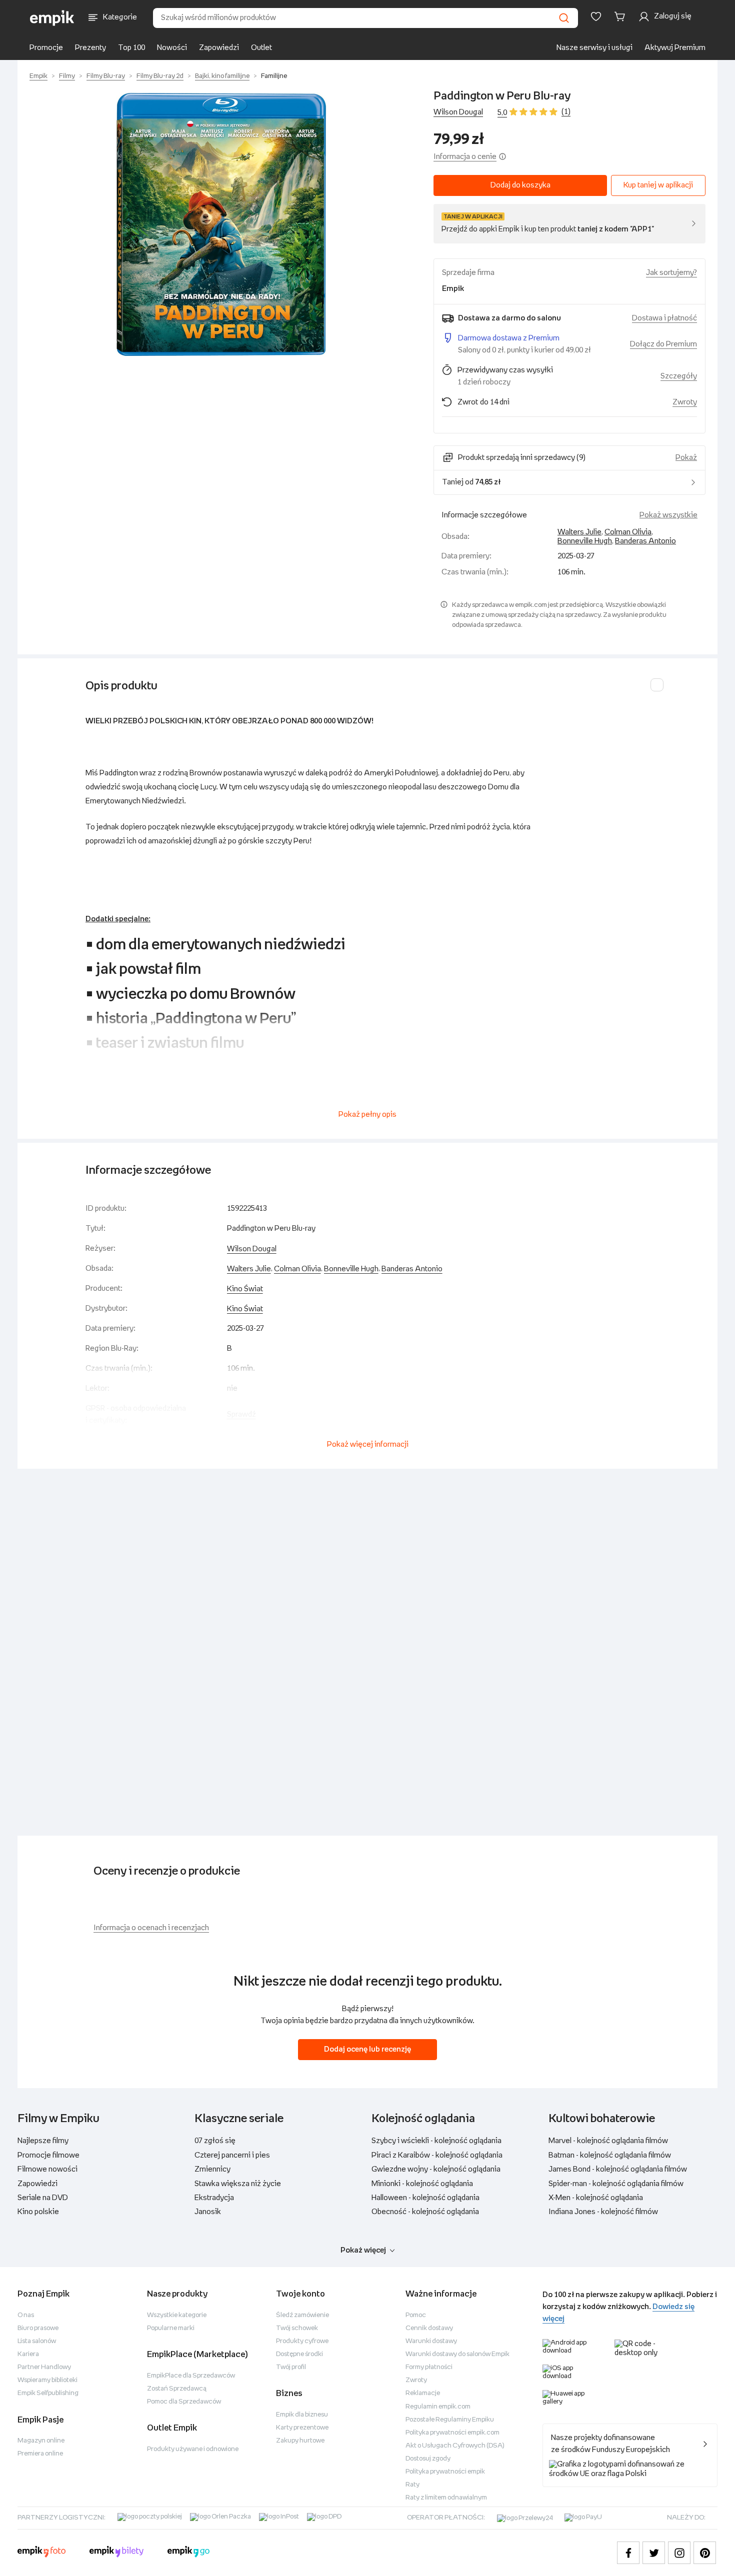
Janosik (208, 2212)
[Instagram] (679, 2553)
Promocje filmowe (48, 2155)
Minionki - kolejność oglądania (422, 2184)
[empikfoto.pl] (41, 2553)
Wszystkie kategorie (177, 2315)
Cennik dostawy (429, 2328)
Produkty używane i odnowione (193, 2449)
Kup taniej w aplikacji (658, 185)
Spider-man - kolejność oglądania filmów (616, 2184)
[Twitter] (654, 2553)
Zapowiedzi (219, 48)
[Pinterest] (705, 2553)
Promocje (46, 48)
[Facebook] (628, 2553)
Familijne (274, 76)
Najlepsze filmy (43, 2141)
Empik (38, 76)
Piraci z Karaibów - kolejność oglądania (437, 2155)
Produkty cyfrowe (302, 2341)
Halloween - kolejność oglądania (425, 2198)
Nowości (172, 48)
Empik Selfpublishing (48, 2393)
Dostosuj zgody (428, 2459)
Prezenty (90, 48)
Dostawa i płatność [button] (664, 318)
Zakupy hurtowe (300, 2441)
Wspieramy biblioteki (47, 2380)
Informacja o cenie (465, 157)
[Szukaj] (564, 18)
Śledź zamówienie (302, 2315)
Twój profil (291, 2367)
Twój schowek (297, 2328)
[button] (221, 224)
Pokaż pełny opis (367, 1115)
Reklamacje (423, 2393)
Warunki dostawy (431, 2341)
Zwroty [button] (685, 402)
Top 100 (131, 48)
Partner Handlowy (44, 2367)
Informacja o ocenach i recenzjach (151, 1928)
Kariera (28, 2354)
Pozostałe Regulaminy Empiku (450, 2420)
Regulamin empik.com (438, 2407)
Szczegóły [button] (679, 376)
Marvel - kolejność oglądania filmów (608, 2141)
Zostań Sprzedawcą (177, 2389)
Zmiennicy (212, 2169)
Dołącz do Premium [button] (663, 344)
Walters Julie (579, 532)
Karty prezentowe (302, 2428)
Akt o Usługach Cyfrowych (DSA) (455, 2446)
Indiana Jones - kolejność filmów (603, 2212)
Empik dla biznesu (302, 2415)
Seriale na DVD (43, 2198)
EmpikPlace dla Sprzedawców (191, 2376)
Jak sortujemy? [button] (671, 273)
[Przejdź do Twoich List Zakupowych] (596, 16)
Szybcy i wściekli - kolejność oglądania (436, 2141)
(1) (566, 112)
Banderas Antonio (645, 541)
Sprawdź (241, 1414)
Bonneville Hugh (585, 541)
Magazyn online (41, 2441)
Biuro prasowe (38, 2328)
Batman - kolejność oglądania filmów (610, 2155)
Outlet (261, 48)
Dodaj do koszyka (520, 185)
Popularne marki (171, 2328)
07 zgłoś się (215, 2141)
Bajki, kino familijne (222, 76)
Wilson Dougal (458, 112)
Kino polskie (38, 2212)
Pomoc (416, 2315)
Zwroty (416, 2380)
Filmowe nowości (47, 2169)
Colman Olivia (628, 532)
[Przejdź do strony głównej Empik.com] (52, 18)
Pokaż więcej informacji (368, 1444)
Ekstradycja (214, 2198)
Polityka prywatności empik (445, 2472)
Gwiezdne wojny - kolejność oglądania (436, 2169)
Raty (412, 2485)
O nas (26, 2315)
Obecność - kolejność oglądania (425, 2212)
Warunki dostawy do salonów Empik (457, 2354)
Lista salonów (37, 2341)
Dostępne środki (299, 2354)
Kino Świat (245, 1289)
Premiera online (40, 2454)
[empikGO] (188, 2553)
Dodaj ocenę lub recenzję (367, 2049)
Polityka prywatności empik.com (452, 2433)
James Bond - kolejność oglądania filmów (618, 2169)
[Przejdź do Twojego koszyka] (621, 16)
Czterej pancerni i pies (232, 2155)
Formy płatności (429, 2367)
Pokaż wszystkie (668, 515)
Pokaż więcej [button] (363, 2250)
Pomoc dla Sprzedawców (184, 2402)
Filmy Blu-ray (106, 76)
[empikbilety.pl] (117, 2553)
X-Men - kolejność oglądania (596, 2198)
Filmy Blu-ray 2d (160, 76)
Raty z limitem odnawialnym (446, 2498)
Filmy (67, 76)
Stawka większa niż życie (238, 2184)
